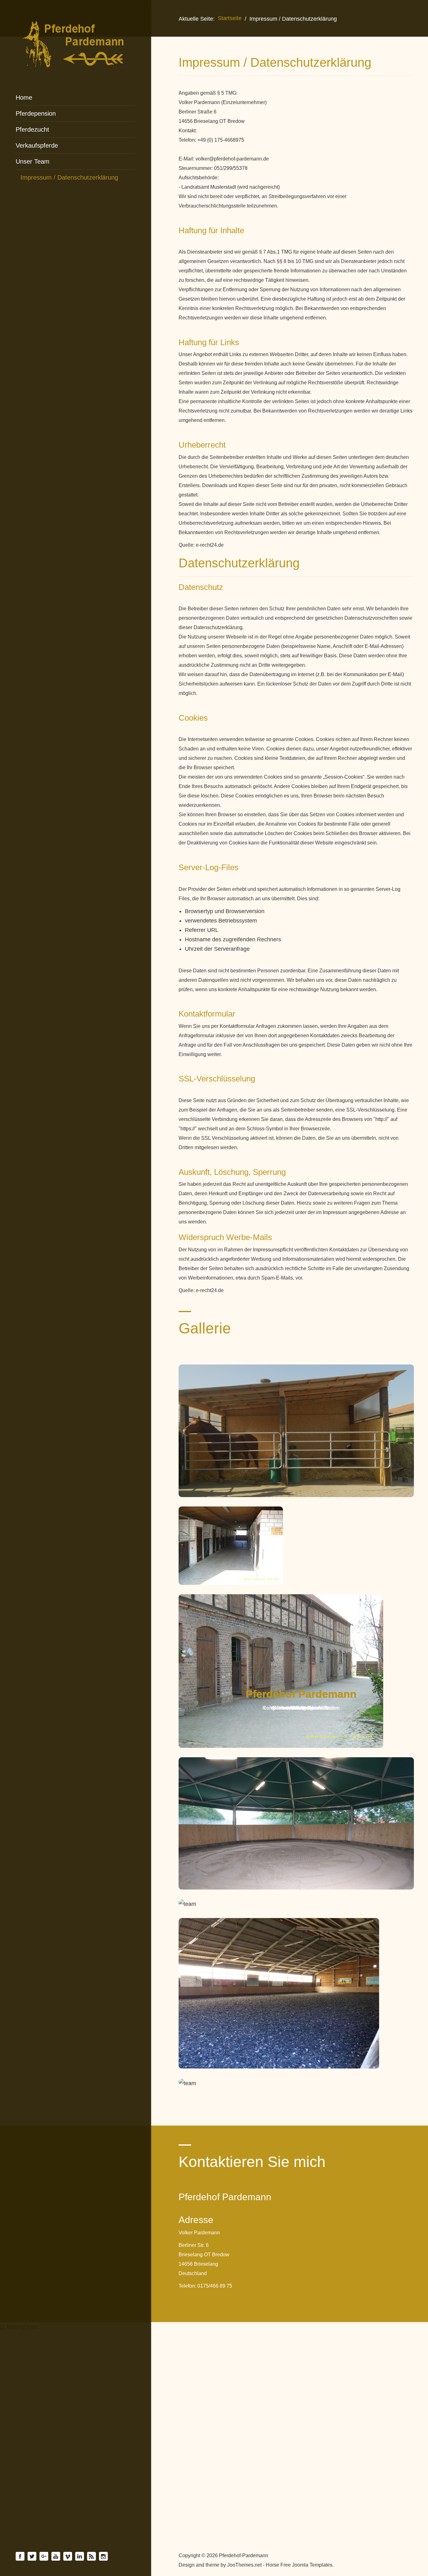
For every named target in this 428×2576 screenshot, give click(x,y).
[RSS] (91, 2556)
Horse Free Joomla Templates (299, 2565)
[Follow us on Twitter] (32, 2556)
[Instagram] (103, 2556)
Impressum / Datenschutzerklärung (275, 62)
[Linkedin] (80, 2556)
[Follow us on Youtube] (56, 2556)
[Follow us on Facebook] (20, 2556)
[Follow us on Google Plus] (44, 2556)
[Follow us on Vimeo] (68, 2556)
